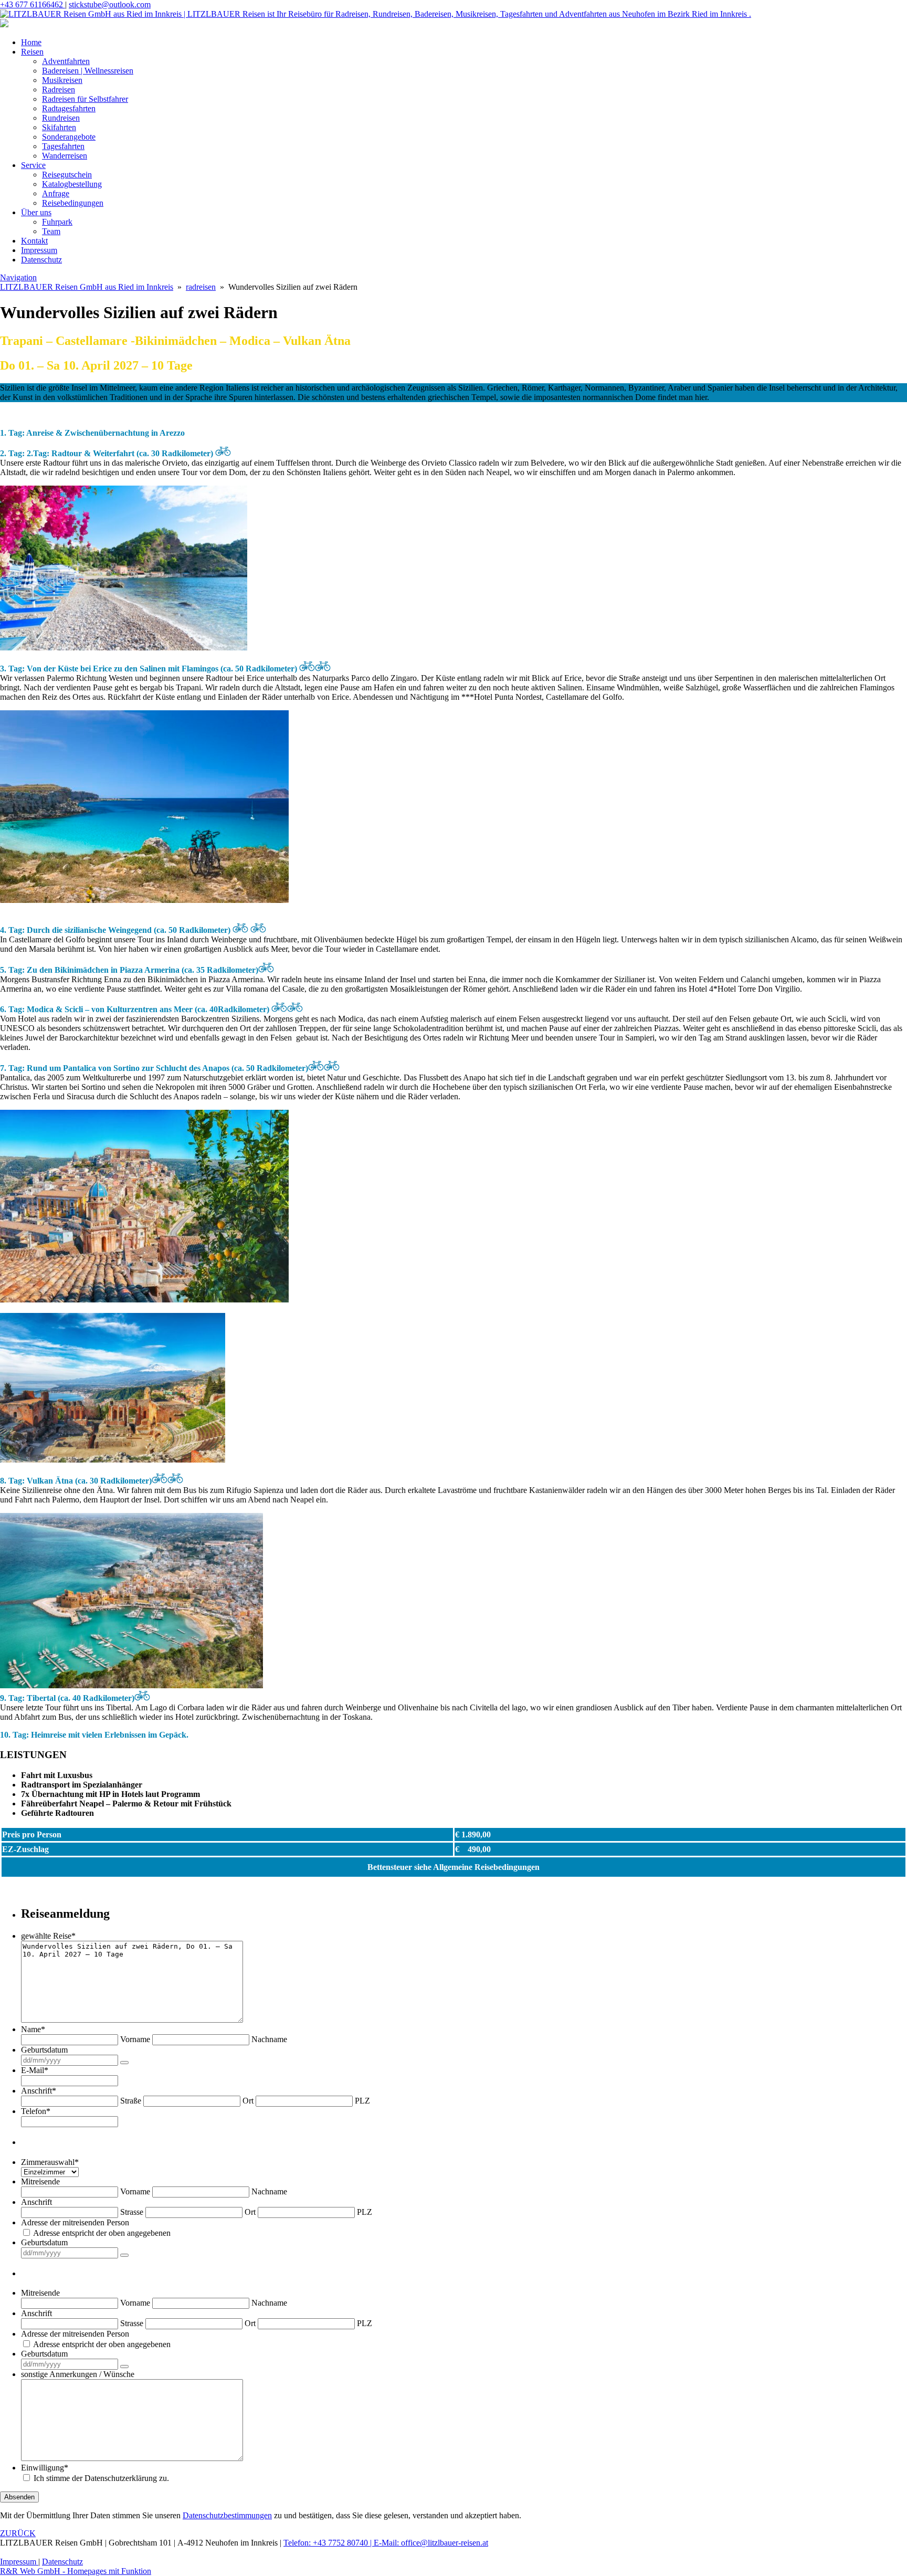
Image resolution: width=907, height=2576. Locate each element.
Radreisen (59, 90)
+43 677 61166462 (33, 4)
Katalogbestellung (72, 184)
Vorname (135, 2039)
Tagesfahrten (63, 146)
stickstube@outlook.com (110, 4)
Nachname (269, 2039)
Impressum (39, 250)
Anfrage (56, 193)
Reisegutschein (67, 175)
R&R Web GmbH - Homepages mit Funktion (76, 2571)
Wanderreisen (65, 156)
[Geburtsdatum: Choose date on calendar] (124, 2063)
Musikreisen (62, 80)
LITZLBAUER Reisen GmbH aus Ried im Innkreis (87, 287)
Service (33, 165)
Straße (131, 2101)
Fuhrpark (57, 222)
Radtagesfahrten (69, 108)
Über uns (36, 212)
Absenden (19, 2497)
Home (31, 42)
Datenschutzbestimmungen (227, 2515)
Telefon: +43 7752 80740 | (329, 2543)
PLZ (362, 2101)
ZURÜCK (18, 2533)
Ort (248, 2101)
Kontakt (34, 241)
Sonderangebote (69, 137)
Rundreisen (61, 118)
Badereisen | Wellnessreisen (88, 71)
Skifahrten (59, 127)
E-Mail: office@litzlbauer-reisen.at (431, 2543)
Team (51, 231)
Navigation (18, 277)
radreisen (201, 287)
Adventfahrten (66, 61)
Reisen (32, 52)
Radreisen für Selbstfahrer (85, 99)
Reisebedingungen (73, 203)
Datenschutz (41, 260)
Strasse (132, 2212)
